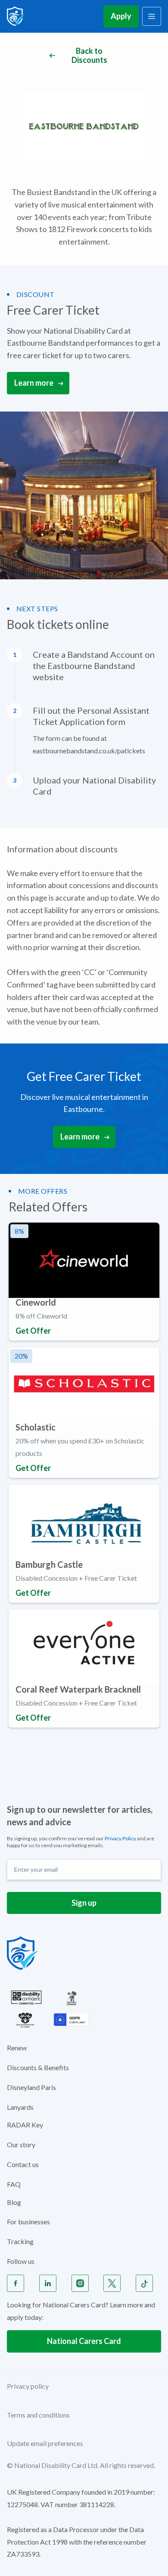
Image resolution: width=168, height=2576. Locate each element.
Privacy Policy (120, 1838)
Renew (17, 2048)
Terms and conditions (38, 2415)
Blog (14, 2202)
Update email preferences (45, 2443)
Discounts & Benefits (38, 2067)
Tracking (20, 2241)
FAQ (14, 2184)
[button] (152, 16)
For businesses (28, 2221)
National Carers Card (84, 2341)
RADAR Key (25, 2125)
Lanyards (20, 2107)
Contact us (23, 2164)
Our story (21, 2144)
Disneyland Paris (31, 2087)
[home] (16, 16)
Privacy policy (28, 2386)
